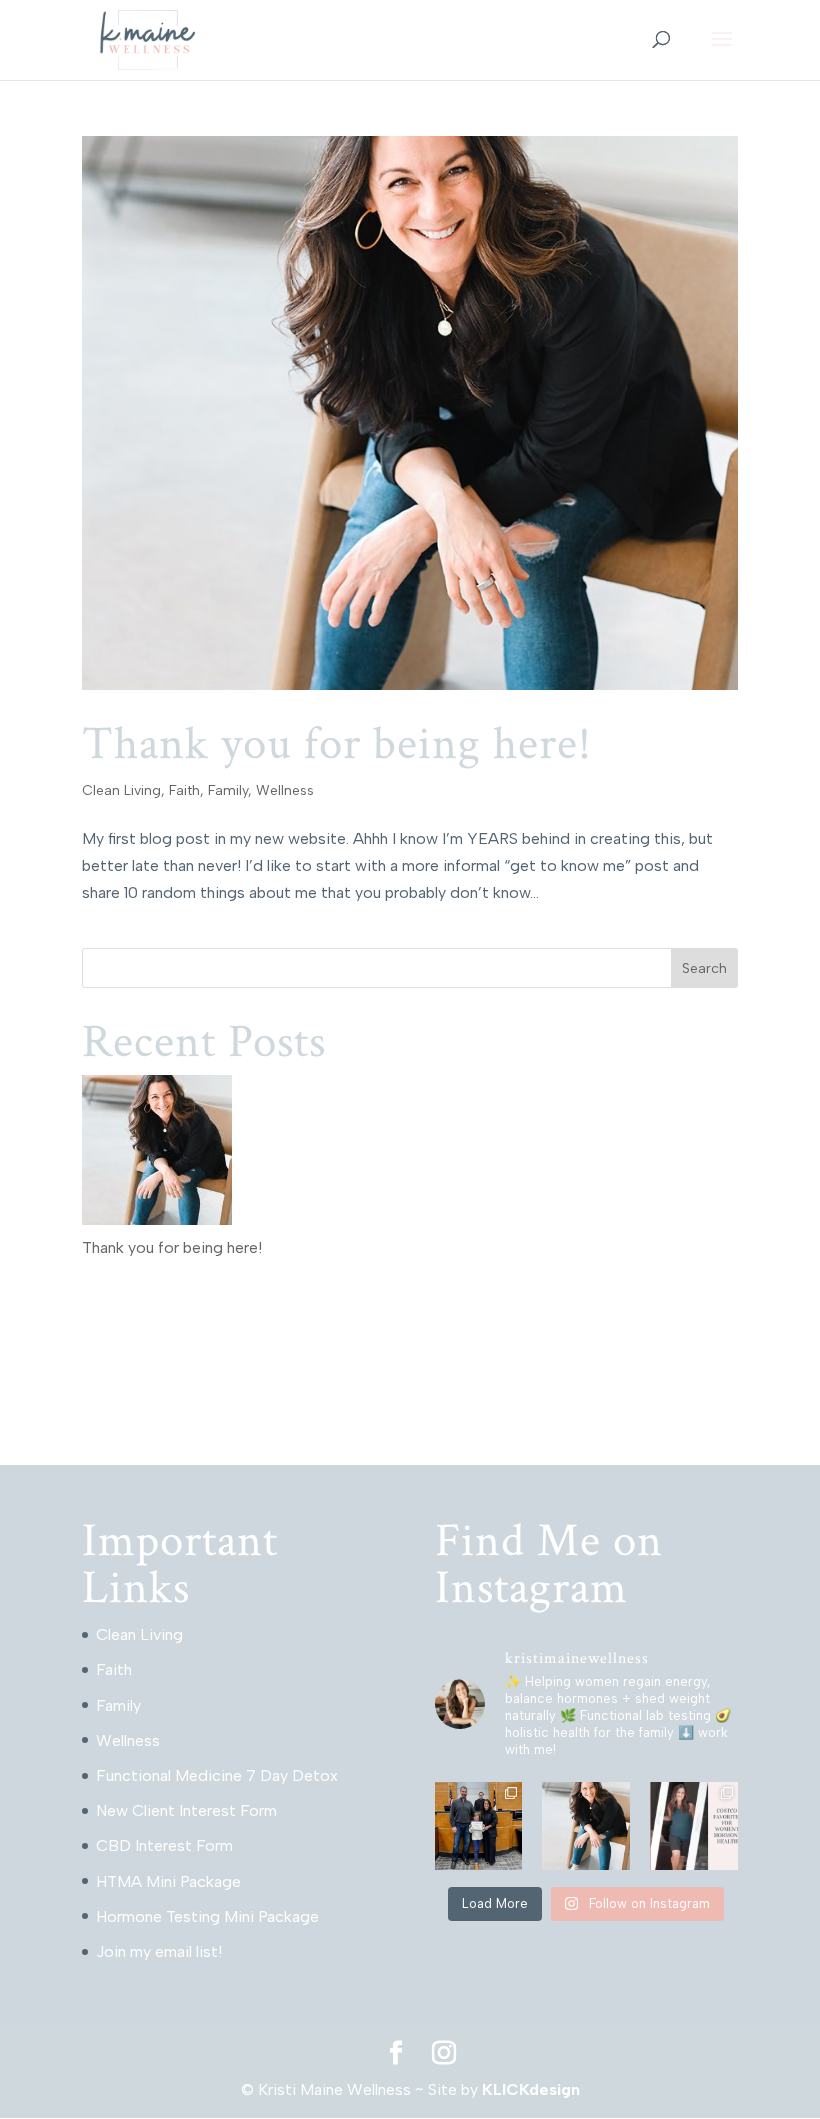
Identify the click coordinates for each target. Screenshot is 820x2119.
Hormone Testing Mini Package (207, 1916)
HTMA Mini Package (168, 1881)
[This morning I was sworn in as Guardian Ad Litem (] (479, 1826)
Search (704, 968)
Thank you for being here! (337, 743)
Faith (184, 790)
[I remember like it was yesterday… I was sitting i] (586, 1826)
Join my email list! (159, 1951)
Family (228, 790)
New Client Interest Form (186, 1810)
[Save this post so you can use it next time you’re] (694, 1826)
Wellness (285, 790)
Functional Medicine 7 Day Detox (217, 1775)
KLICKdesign (531, 2089)
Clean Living (121, 790)
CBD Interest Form (164, 1845)
